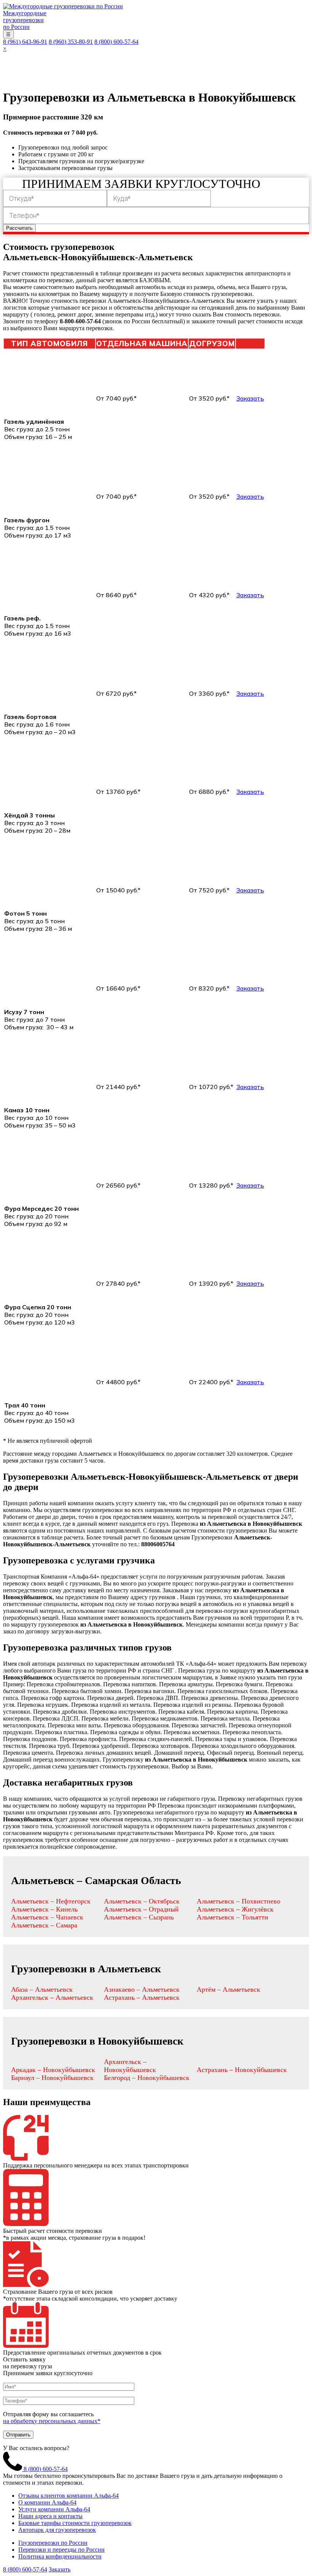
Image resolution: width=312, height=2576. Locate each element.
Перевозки (121, 60)
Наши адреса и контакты (50, 2516)
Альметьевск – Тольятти (232, 1917)
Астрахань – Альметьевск (142, 1997)
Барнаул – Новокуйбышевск (52, 2078)
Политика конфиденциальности (60, 2556)
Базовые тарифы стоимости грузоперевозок (75, 2523)
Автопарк (167, 60)
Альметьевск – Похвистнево (239, 1901)
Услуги (69, 60)
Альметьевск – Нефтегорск (51, 1901)
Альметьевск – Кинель (44, 1909)
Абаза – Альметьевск (42, 1989)
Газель (206, 60)
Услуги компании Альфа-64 (54, 2509)
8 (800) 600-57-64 (116, 42)
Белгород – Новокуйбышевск (147, 2078)
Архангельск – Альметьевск (52, 1997)
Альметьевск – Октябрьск (142, 1901)
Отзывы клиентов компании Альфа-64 (68, 2496)
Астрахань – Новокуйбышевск (242, 2070)
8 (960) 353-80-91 (71, 42)
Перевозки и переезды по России (61, 2550)
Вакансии (126, 75)
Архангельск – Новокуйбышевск (130, 2066)
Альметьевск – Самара (44, 1925)
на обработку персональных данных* (52, 2421)
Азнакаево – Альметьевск (142, 1989)
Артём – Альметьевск (228, 1989)
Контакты (81, 75)
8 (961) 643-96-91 (25, 42)
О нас (35, 60)
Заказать (250, 398)
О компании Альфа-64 (47, 2502)
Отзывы (253, 60)
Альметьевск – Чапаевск (47, 1917)
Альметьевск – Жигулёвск (235, 1909)
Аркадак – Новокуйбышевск (53, 2070)
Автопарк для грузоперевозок (57, 2530)
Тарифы (39, 75)
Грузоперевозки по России (53, 2543)
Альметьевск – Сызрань (139, 1917)
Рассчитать (19, 228)
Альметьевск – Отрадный (141, 1909)
